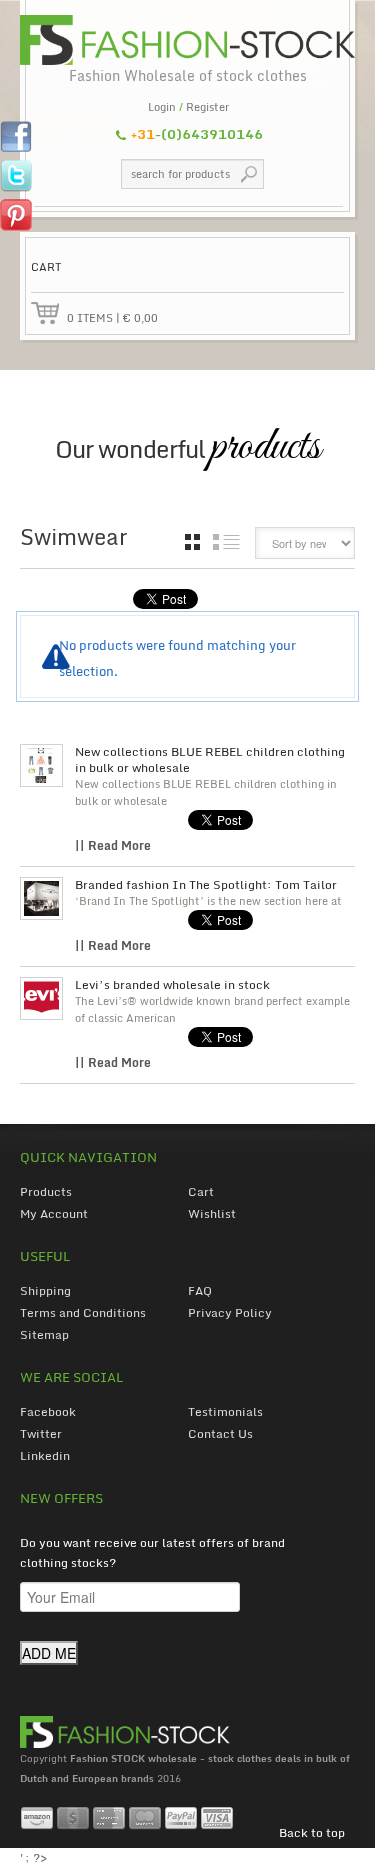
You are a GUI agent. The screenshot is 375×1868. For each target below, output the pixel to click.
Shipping (45, 1290)
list (226, 542)
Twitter (41, 1433)
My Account (54, 1213)
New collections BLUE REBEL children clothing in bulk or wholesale (210, 760)
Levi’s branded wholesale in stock (172, 985)
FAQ (200, 1290)
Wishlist (212, 1213)
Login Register (188, 107)
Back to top (312, 1832)
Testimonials (225, 1411)
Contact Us (220, 1433)
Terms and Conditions (83, 1312)
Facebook (48, 1411)
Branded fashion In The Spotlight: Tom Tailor (206, 885)
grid (192, 542)
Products (46, 1191)
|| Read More (113, 845)
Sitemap (44, 1334)
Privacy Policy (230, 1312)
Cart (201, 1191)
